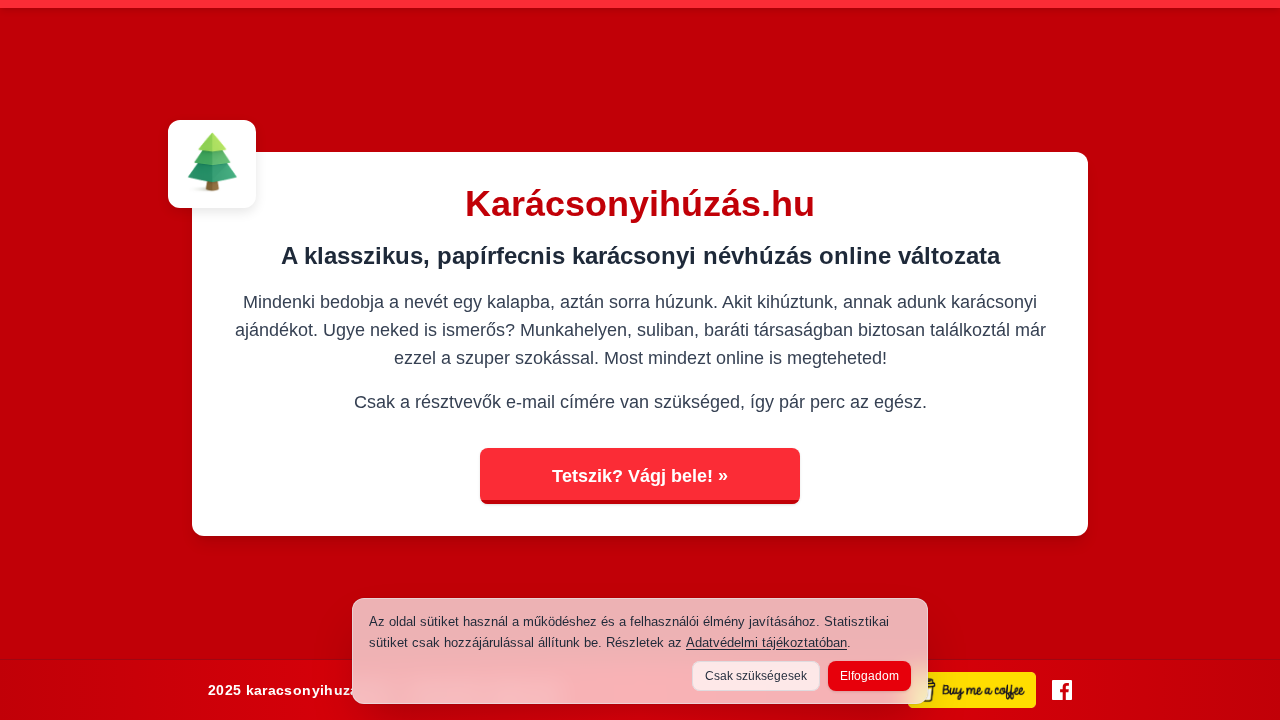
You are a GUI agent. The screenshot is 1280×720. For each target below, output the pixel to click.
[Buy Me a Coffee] (972, 690)
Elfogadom (869, 676)
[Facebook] (1062, 690)
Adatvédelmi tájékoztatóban (766, 642)
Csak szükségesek (756, 676)
